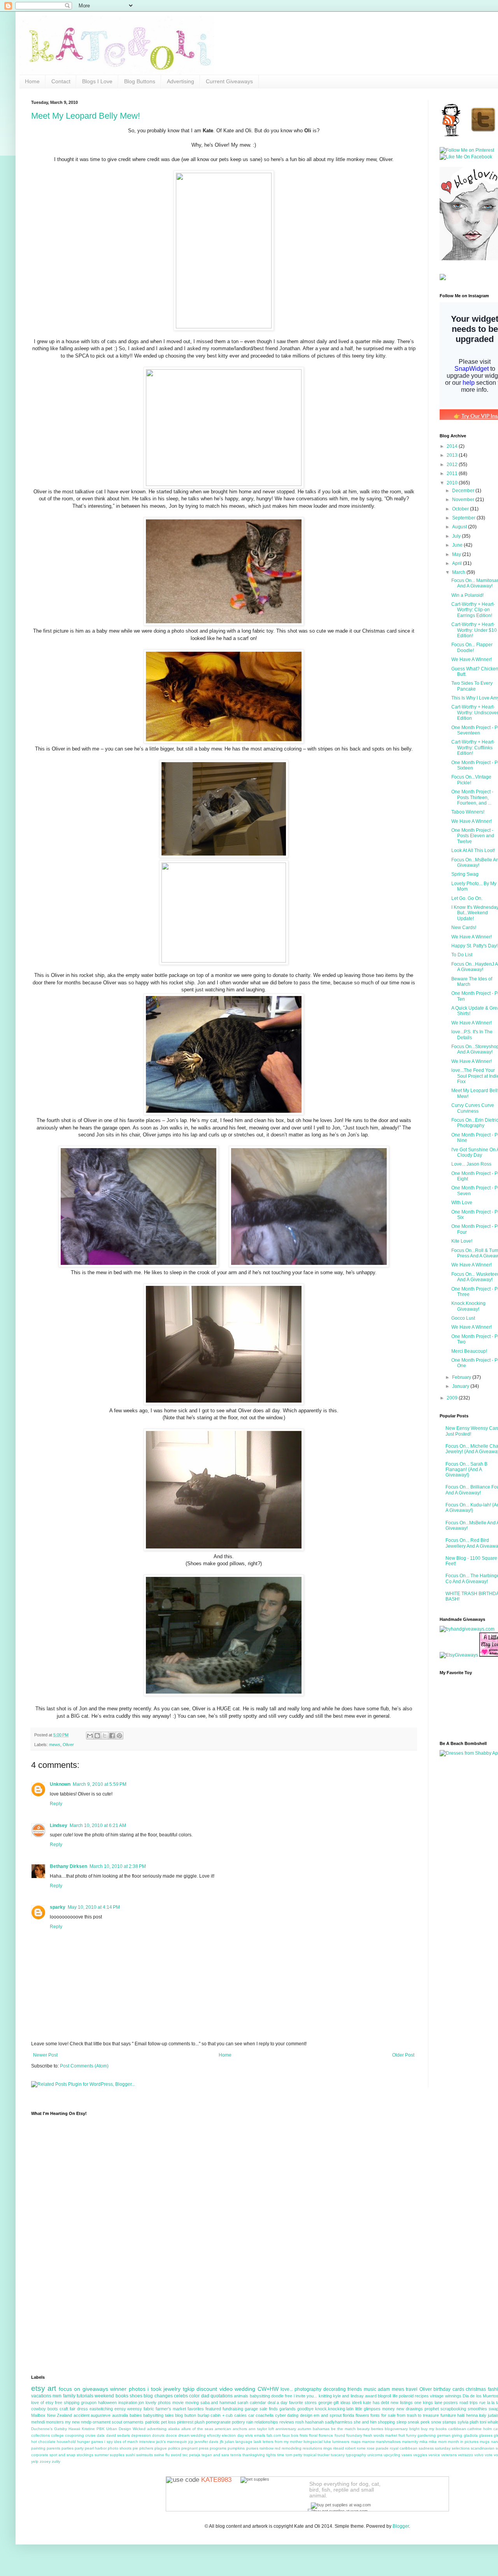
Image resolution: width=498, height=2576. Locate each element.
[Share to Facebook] (112, 1736)
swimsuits (145, 2455)
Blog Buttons (140, 81)
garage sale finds (261, 2409)
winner (118, 2389)
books (122, 2396)
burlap (203, 2415)
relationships (266, 2422)
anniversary (286, 2429)
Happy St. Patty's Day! (474, 946)
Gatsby (60, 2429)
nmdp (86, 2422)
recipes (422, 2396)
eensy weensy (128, 2409)
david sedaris (118, 2435)
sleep (402, 2422)
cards (458, 2389)
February (462, 1377)
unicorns (375, 2455)
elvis (249, 2435)
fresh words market (380, 2435)
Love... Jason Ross (471, 1164)
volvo (479, 2455)
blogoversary (396, 2429)
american (223, 2429)
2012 (453, 465)
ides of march (126, 2442)
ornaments (133, 2422)
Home (32, 81)
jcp (191, 2442)
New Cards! (464, 928)
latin (350, 2409)
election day (233, 2435)
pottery (238, 2422)
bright (414, 2429)
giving (457, 2435)
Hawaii (74, 2429)
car (251, 2415)
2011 (453, 473)
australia (120, 2415)
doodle (277, 2396)
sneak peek (419, 2422)
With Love (462, 1203)
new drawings (410, 2409)
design (306, 2415)
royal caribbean (404, 2448)
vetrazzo (466, 2455)
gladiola (471, 2435)
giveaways (95, 2389)
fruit (402, 2435)
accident (82, 2415)
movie (178, 2402)
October (461, 509)
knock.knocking (330, 2409)
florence (326, 2435)
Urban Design (119, 2429)
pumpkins (236, 2448)
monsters (55, 2422)
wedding (245, 2389)
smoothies (477, 2409)
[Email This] (90, 1736)
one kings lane (428, 2402)
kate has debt (376, 2402)
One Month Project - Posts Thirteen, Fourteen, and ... (472, 797)
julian (230, 2442)
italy (483, 2415)
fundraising (233, 2409)
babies (136, 2415)
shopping (386, 2422)
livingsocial (313, 2442)
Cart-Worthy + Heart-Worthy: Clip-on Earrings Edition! (473, 610)
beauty (363, 2429)
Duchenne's (42, 2429)
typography (356, 2455)
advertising (157, 2429)
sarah (243, 2402)
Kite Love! (462, 1241)
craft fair (68, 2409)
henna (472, 2415)
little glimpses (368, 2409)
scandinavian (483, 2448)
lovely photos (158, 2402)
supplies (117, 2455)
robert (350, 2448)
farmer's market (171, 2409)
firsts (304, 2435)
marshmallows (388, 2442)
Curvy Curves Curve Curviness (473, 1108)
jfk (222, 2442)
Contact (61, 81)
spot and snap (62, 2455)
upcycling (392, 2455)
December (464, 491)
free (288, 2396)
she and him (365, 2422)
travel (412, 2389)
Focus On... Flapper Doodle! (472, 647)
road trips (469, 2402)
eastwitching (101, 2409)
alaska (174, 2429)
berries (377, 2429)
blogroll (384, 2396)
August (460, 527)
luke (327, 2442)
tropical (310, 2455)
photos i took (145, 2389)
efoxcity (214, 2435)
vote (489, 2455)
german (444, 2435)
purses (252, 2448)
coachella (265, 2415)
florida (348, 2415)
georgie (325, 2402)
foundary (354, 2435)
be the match (343, 2429)
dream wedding (192, 2435)
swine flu (162, 2455)
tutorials (85, 2396)
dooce (171, 2435)
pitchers (146, 2448)
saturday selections (452, 2448)
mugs (485, 2442)
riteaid (338, 2448)
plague (161, 2448)
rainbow (267, 2448)
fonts (375, 2415)
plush (200, 2422)
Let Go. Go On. (467, 898)
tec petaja (191, 2455)
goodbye (305, 2409)
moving (192, 2402)
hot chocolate (43, 2442)
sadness (426, 2448)
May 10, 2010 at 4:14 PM (94, 1907)
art (52, 2388)
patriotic (153, 2422)
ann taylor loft (261, 2429)
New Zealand (60, 2415)
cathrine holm (480, 2429)
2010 (453, 483)
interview (147, 2442)
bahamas (321, 2429)
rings (328, 2448)
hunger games (90, 2442)
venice (434, 2455)
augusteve (101, 2415)
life (395, 2396)
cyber (281, 2415)
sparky (58, 1907)
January (461, 1386)
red (278, 2448)
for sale (388, 2415)
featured (213, 2409)
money (388, 2409)
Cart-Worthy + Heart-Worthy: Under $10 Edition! (474, 630)
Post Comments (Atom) (84, 2066)
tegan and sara (215, 2455)
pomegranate (218, 2422)
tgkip (189, 2389)
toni (483, 2422)
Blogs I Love (97, 81)
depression (141, 2435)
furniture (448, 2415)
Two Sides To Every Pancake (472, 686)
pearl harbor (96, 2448)
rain (250, 2422)
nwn (57, 2396)
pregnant (189, 2448)
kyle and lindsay (348, 2396)
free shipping (67, 2402)
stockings (85, 2455)
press (204, 2448)
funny (411, 2435)
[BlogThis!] (97, 1736)
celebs (181, 2396)
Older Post (403, 2055)
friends (355, 2389)
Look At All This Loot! (473, 850)
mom (442, 2442)
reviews (287, 2422)
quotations (222, 2396)
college (57, 2435)
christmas (476, 2389)
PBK (101, 2429)
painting (38, 2448)
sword (176, 2455)
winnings (453, 2396)
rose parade (378, 2448)
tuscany (338, 2455)
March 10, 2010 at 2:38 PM (118, 1866)
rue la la (487, 2402)
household (66, 2442)
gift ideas (342, 2402)
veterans (449, 2455)
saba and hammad (218, 2402)
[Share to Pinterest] (119, 1736)
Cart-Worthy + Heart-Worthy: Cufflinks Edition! (473, 748)
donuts (158, 2435)
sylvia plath (468, 2422)
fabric (149, 2409)
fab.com (274, 2435)
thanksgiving (254, 2455)
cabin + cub (222, 2415)
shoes (136, 2396)
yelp (35, 2461)
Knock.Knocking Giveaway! (468, 1306)
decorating (335, 2389)
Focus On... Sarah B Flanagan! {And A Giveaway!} (466, 1470)
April (458, 563)
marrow (368, 2442)
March (459, 572)
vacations (41, 2396)
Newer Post (45, 2055)
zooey (45, 2461)
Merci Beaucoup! (469, 1351)
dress (82, 2409)
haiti (461, 2415)
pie (135, 2448)
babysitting (260, 2396)
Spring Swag (465, 874)
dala (101, 2435)
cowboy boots (45, 2409)
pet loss (168, 2422)
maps (356, 2442)
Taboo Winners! (468, 812)
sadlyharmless (339, 2422)
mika (423, 2442)
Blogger (401, 2526)
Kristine (88, 2429)
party (79, 2448)
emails (260, 2435)
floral (313, 2435)
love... (287, 2389)
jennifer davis (206, 2442)
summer (102, 2455)
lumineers (341, 2442)
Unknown (60, 1784)
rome (361, 2448)
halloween (107, 2402)
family (69, 2396)
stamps (449, 2422)
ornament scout (107, 2422)
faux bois (290, 2435)
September (464, 518)
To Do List (462, 955)
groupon (89, 2402)
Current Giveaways (229, 81)
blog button (186, 2415)
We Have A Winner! (472, 659)
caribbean (457, 2429)
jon (141, 2402)
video (226, 2389)
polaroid (406, 2396)
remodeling (292, 2448)
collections (40, 2435)
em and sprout (327, 2415)
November (464, 500)
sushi (130, 2455)
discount (207, 2389)
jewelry (172, 2389)
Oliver (68, 1745)
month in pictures (463, 2442)
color (194, 2396)
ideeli (357, 2402)
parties (68, 2448)
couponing (75, 2435)
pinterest (185, 2422)
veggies (420, 2455)
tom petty (294, 2455)
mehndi (38, 2422)
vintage (437, 2396)
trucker (324, 2455)
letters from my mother (282, 2442)
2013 (453, 455)
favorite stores (303, 2402)
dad (205, 2396)
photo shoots (120, 2448)
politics (174, 2448)
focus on (69, 2389)
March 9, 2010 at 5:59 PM (100, 1784)
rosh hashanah (309, 2422)
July (457, 536)
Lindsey (59, 1825)
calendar (258, 2402)
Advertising (181, 81)
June (458, 545)
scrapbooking (453, 2409)
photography (308, 2389)
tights (271, 2455)
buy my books (434, 2429)
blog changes (158, 2396)
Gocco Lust (463, 1318)
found (340, 2435)
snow (436, 2422)
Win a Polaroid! (467, 595)
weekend (104, 2396)
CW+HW (268, 2389)
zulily (56, 2461)
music (370, 2389)
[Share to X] (105, 1736)
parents (53, 2448)
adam (384, 2389)
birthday (442, 2389)
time (281, 2455)
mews (55, 1745)
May (457, 554)
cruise (90, 2435)
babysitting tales (159, 2415)
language (244, 2442)
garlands (288, 2409)
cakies (240, 2415)
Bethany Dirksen (68, 1866)
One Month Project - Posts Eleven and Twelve (473, 836)
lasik (258, 2442)
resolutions (312, 2448)
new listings (402, 2402)
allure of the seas (197, 2429)
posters (451, 2402)
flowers (362, 2415)
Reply (56, 1804)
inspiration (128, 2402)
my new (72, 2422)
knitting (325, 2396)
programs (218, 2448)
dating (293, 2415)
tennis (236, 2455)
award (371, 2396)
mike (433, 2442)
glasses (486, 2435)
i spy (108, 2442)
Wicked (139, 2429)
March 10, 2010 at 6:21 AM (98, 1825)
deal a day (278, 2402)
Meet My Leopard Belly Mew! (86, 116)
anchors (240, 2429)
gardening (427, 2435)
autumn (304, 2429)
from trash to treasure (418, 2415)
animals (241, 2396)
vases (407, 2455)
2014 (453, 446)
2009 (453, 1398)
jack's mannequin (172, 2442)
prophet (432, 2409)
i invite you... (306, 2396)
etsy (38, 2388)
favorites (196, 2409)
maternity (410, 2442)
